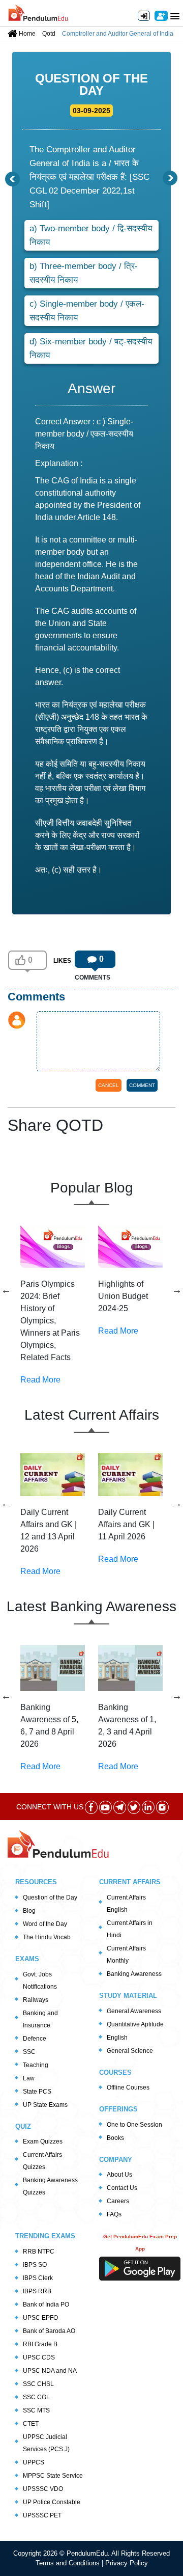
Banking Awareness (134, 1974)
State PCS (37, 2092)
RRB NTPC (39, 2252)
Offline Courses (128, 2087)
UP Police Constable (52, 2502)
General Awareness (134, 2011)
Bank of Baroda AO (49, 2331)
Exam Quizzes (43, 2141)
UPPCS (34, 2462)
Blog (29, 1911)
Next (177, 1290)
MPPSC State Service (53, 2476)
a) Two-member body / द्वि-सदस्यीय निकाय (91, 235)
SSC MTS (36, 2410)
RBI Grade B (40, 2344)
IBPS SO (35, 2265)
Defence (35, 2039)
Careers (118, 2201)
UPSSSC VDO (43, 2489)
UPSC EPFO (40, 2318)
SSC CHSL (38, 2384)
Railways (36, 2000)
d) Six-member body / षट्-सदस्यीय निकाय (91, 348)
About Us (119, 2175)
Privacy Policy (127, 2563)
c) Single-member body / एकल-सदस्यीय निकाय (87, 311)
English (117, 2038)
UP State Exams (45, 2105)
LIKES (62, 961)
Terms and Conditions (69, 2563)
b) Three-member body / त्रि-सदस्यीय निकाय (84, 273)
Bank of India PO (46, 2304)
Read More (40, 1380)
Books (115, 2138)
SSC (29, 2052)
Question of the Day (50, 1897)
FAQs (114, 2214)
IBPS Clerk (38, 2278)
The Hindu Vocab (47, 1937)
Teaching (36, 2065)
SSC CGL (36, 2397)
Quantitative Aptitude (135, 2024)
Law (29, 2078)
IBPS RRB (37, 2291)
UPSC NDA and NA (50, 2371)
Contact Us (122, 2188)
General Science (130, 2051)
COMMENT (142, 1085)
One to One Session (134, 2125)
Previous (6, 1290)
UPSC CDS (39, 2357)
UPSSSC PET (42, 2515)
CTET (31, 2424)
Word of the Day (45, 1924)
